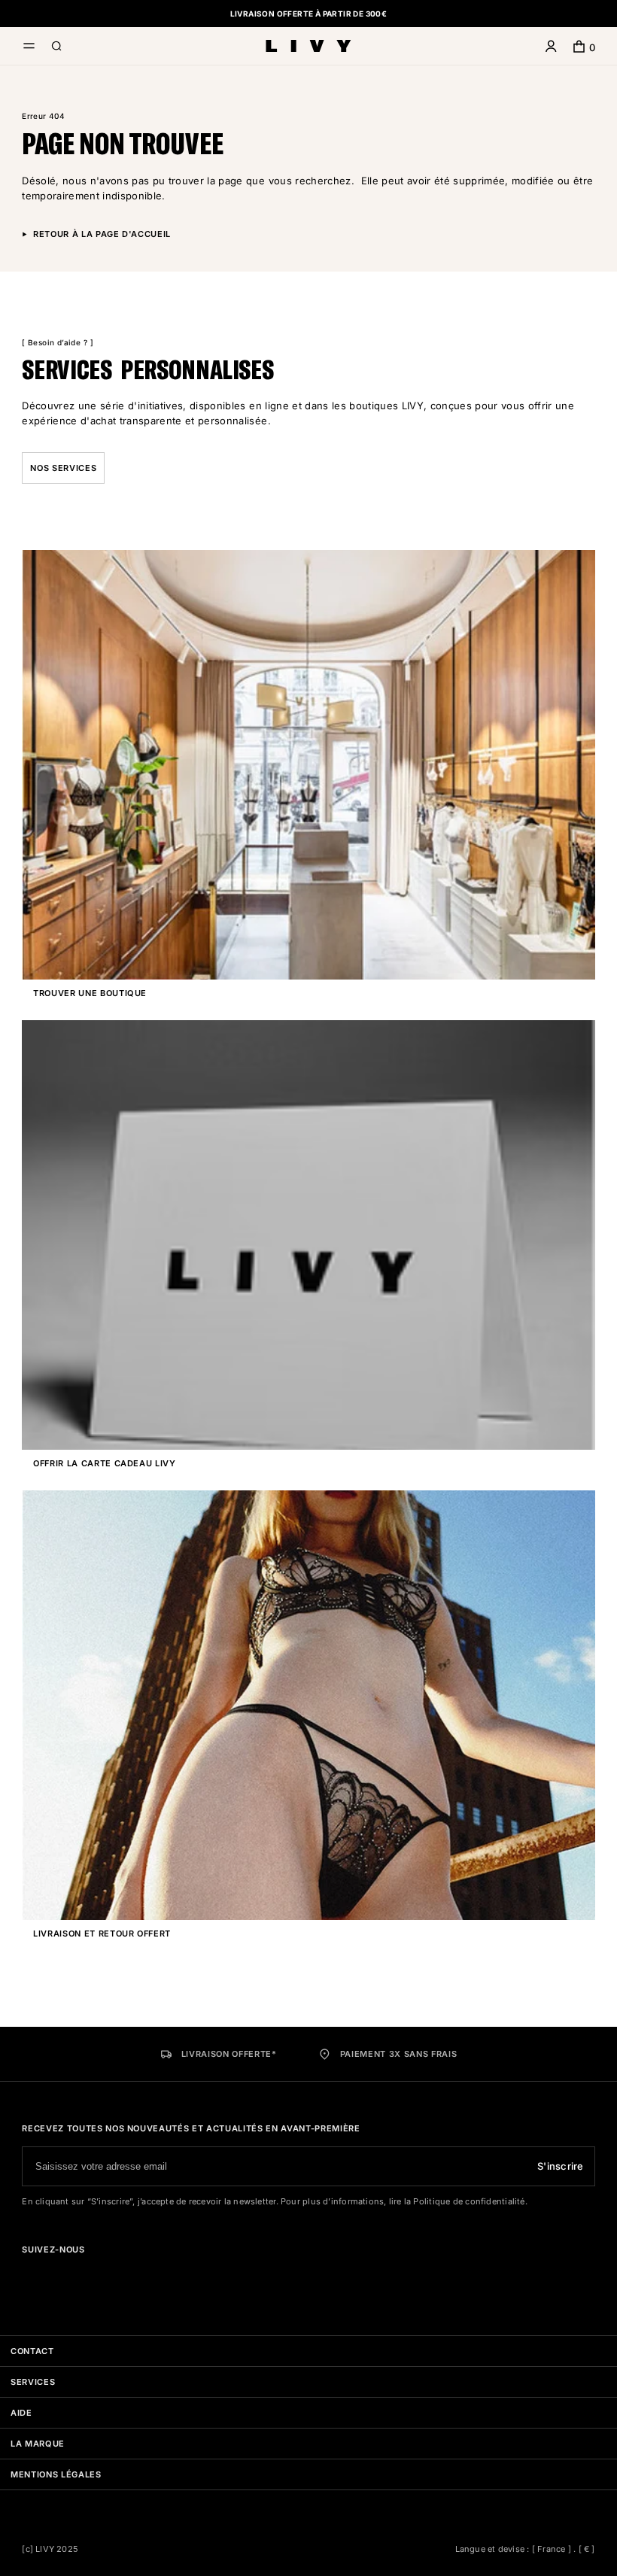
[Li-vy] (308, 46)
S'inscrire (561, 2166)
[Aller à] (28, 2276)
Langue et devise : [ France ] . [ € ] (525, 2549)
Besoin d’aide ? (58, 342)
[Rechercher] (57, 48)
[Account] (551, 48)
